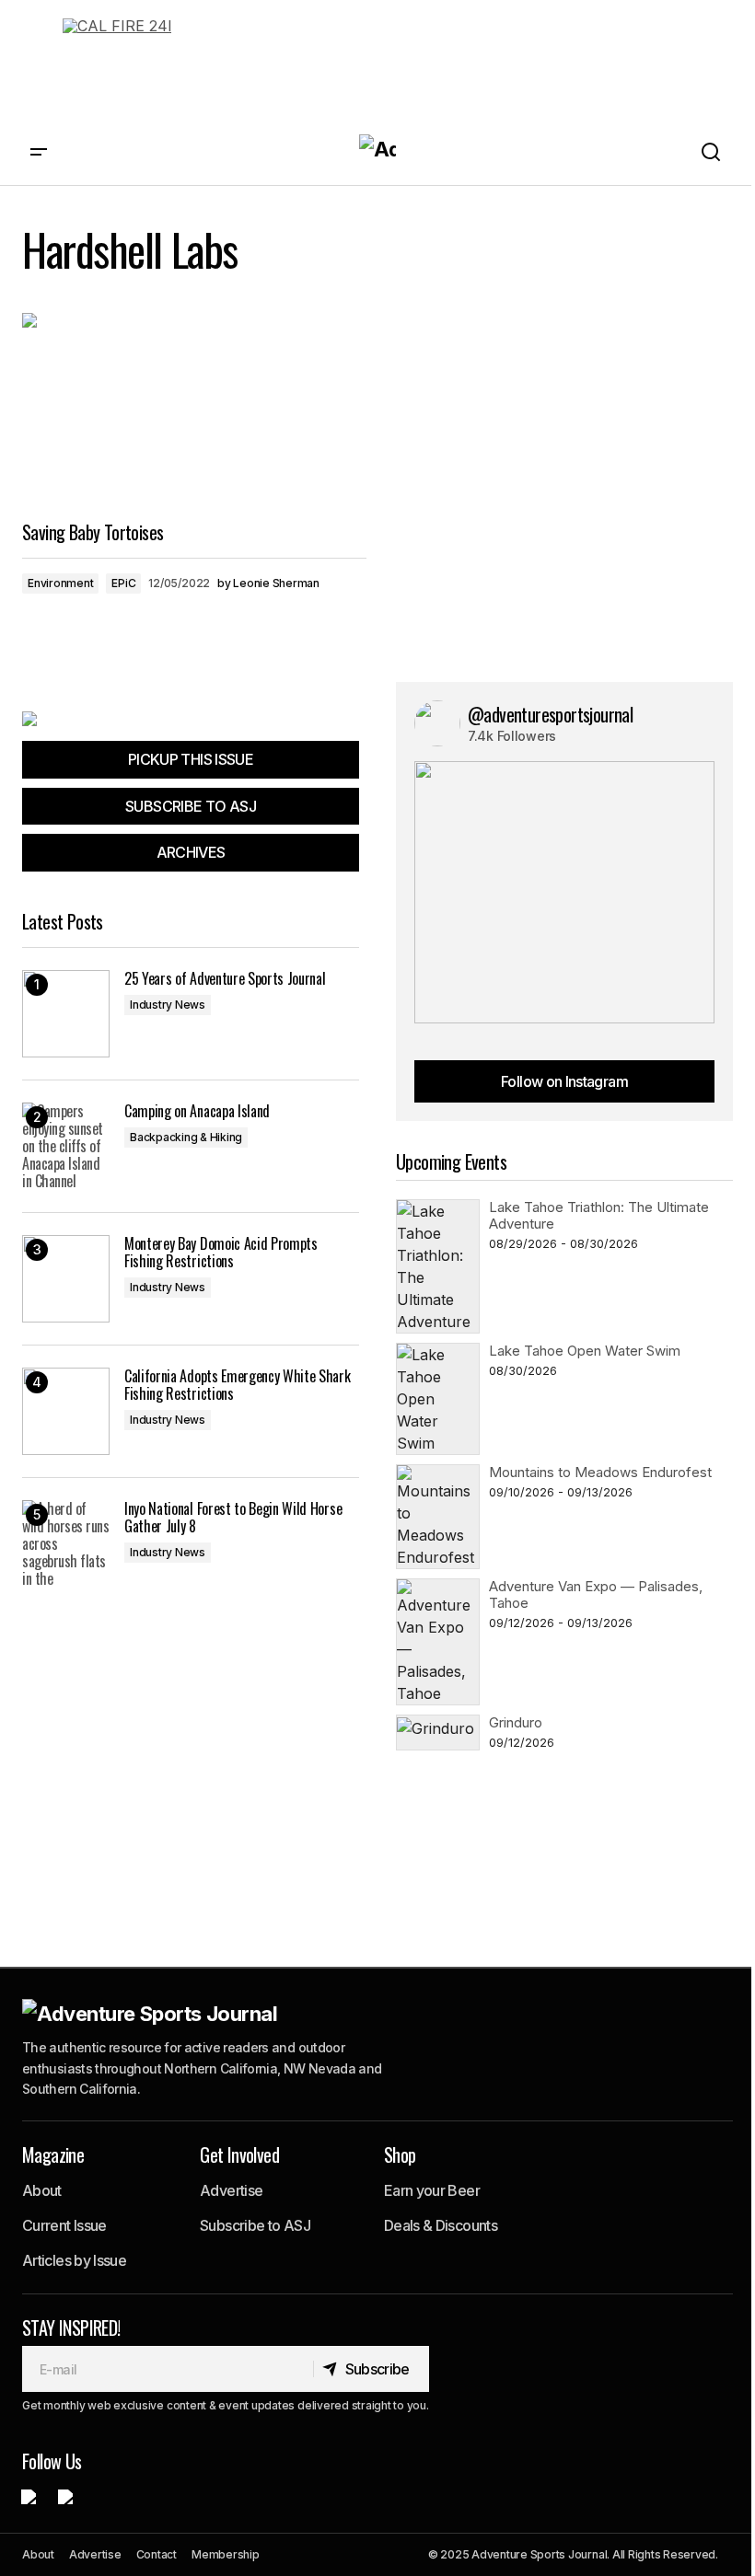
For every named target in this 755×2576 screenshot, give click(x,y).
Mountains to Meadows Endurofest (600, 1472)
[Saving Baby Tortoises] (194, 410)
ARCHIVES (191, 852)
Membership (226, 2554)
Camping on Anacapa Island (197, 1111)
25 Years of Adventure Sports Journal (225, 979)
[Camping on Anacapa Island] (66, 1146)
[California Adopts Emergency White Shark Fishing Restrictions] (66, 1411)
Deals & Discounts (441, 2225)
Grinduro (516, 1722)
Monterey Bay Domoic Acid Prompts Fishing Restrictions (221, 1253)
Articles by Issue (74, 2260)
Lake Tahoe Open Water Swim (585, 1351)
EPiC (123, 583)
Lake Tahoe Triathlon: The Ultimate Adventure (599, 1215)
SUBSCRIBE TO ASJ (191, 806)
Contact (157, 2554)
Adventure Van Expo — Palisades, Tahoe (596, 1594)
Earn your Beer (432, 2190)
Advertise (231, 2190)
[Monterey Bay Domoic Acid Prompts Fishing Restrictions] (66, 1279)
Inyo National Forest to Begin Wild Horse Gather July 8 (233, 1518)
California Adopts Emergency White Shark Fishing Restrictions (238, 1385)
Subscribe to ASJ (255, 2225)
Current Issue (64, 2225)
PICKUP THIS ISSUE (191, 759)
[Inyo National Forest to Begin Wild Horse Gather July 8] (66, 1544)
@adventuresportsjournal (550, 714)
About (42, 2190)
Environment (60, 583)
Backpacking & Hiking (186, 1137)
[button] (39, 152)
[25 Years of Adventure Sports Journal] (66, 1014)
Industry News (168, 1005)
